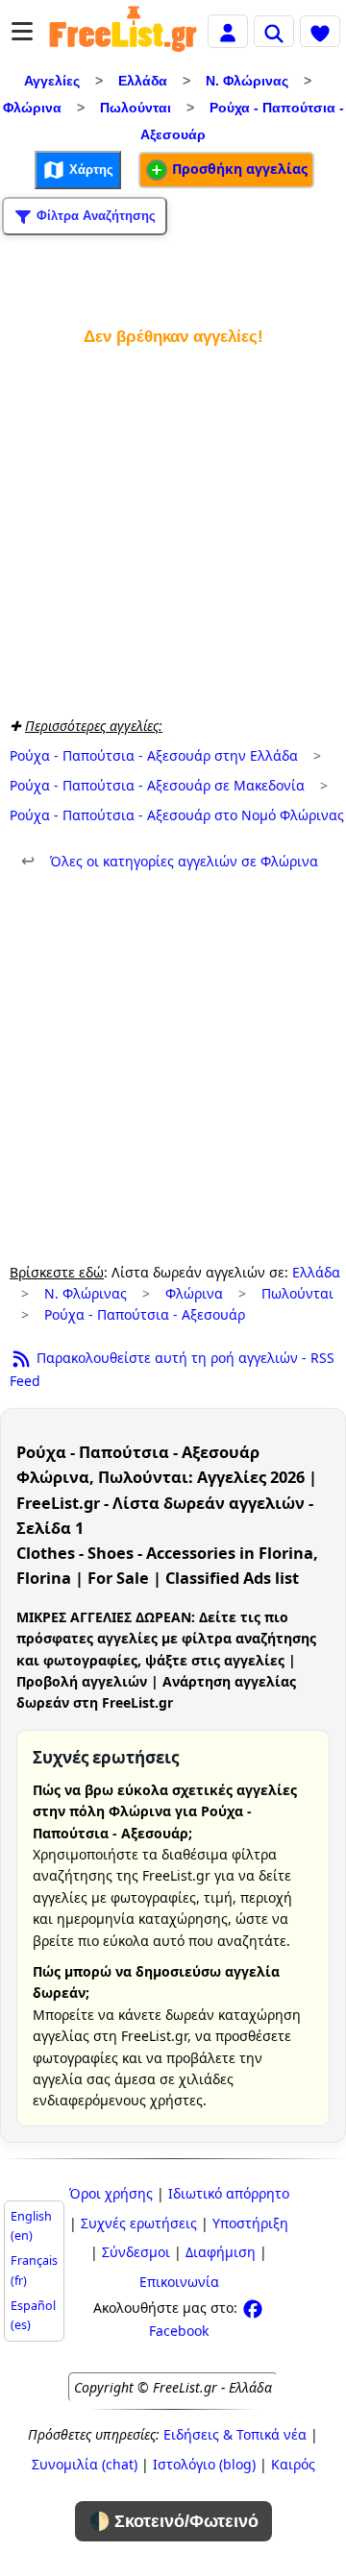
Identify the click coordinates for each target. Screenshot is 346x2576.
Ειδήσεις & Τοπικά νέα (235, 2434)
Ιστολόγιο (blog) (204, 2464)
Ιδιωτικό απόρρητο (229, 2193)
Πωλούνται (136, 108)
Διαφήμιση (221, 2252)
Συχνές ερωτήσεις (139, 2223)
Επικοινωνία (179, 2282)
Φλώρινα (32, 108)
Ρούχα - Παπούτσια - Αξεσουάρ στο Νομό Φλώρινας (177, 815)
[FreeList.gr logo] (123, 31)
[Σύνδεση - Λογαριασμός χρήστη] (228, 30)
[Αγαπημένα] (320, 31)
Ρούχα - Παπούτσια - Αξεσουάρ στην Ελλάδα (154, 755)
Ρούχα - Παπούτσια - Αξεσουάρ (145, 1314)
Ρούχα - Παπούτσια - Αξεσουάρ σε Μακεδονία (157, 785)
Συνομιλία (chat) (85, 2464)
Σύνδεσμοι (136, 2252)
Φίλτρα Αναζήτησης (94, 216)
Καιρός (293, 2464)
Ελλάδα (143, 81)
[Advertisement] (173, 527)
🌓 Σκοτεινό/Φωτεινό (173, 2521)
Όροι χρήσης (111, 2193)
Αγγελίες (52, 81)
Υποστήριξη (250, 2223)
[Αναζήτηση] (274, 31)
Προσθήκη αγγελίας (238, 169)
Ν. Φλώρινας (247, 81)
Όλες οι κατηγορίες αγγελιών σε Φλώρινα (170, 861)
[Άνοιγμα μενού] (22, 31)
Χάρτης (89, 170)
